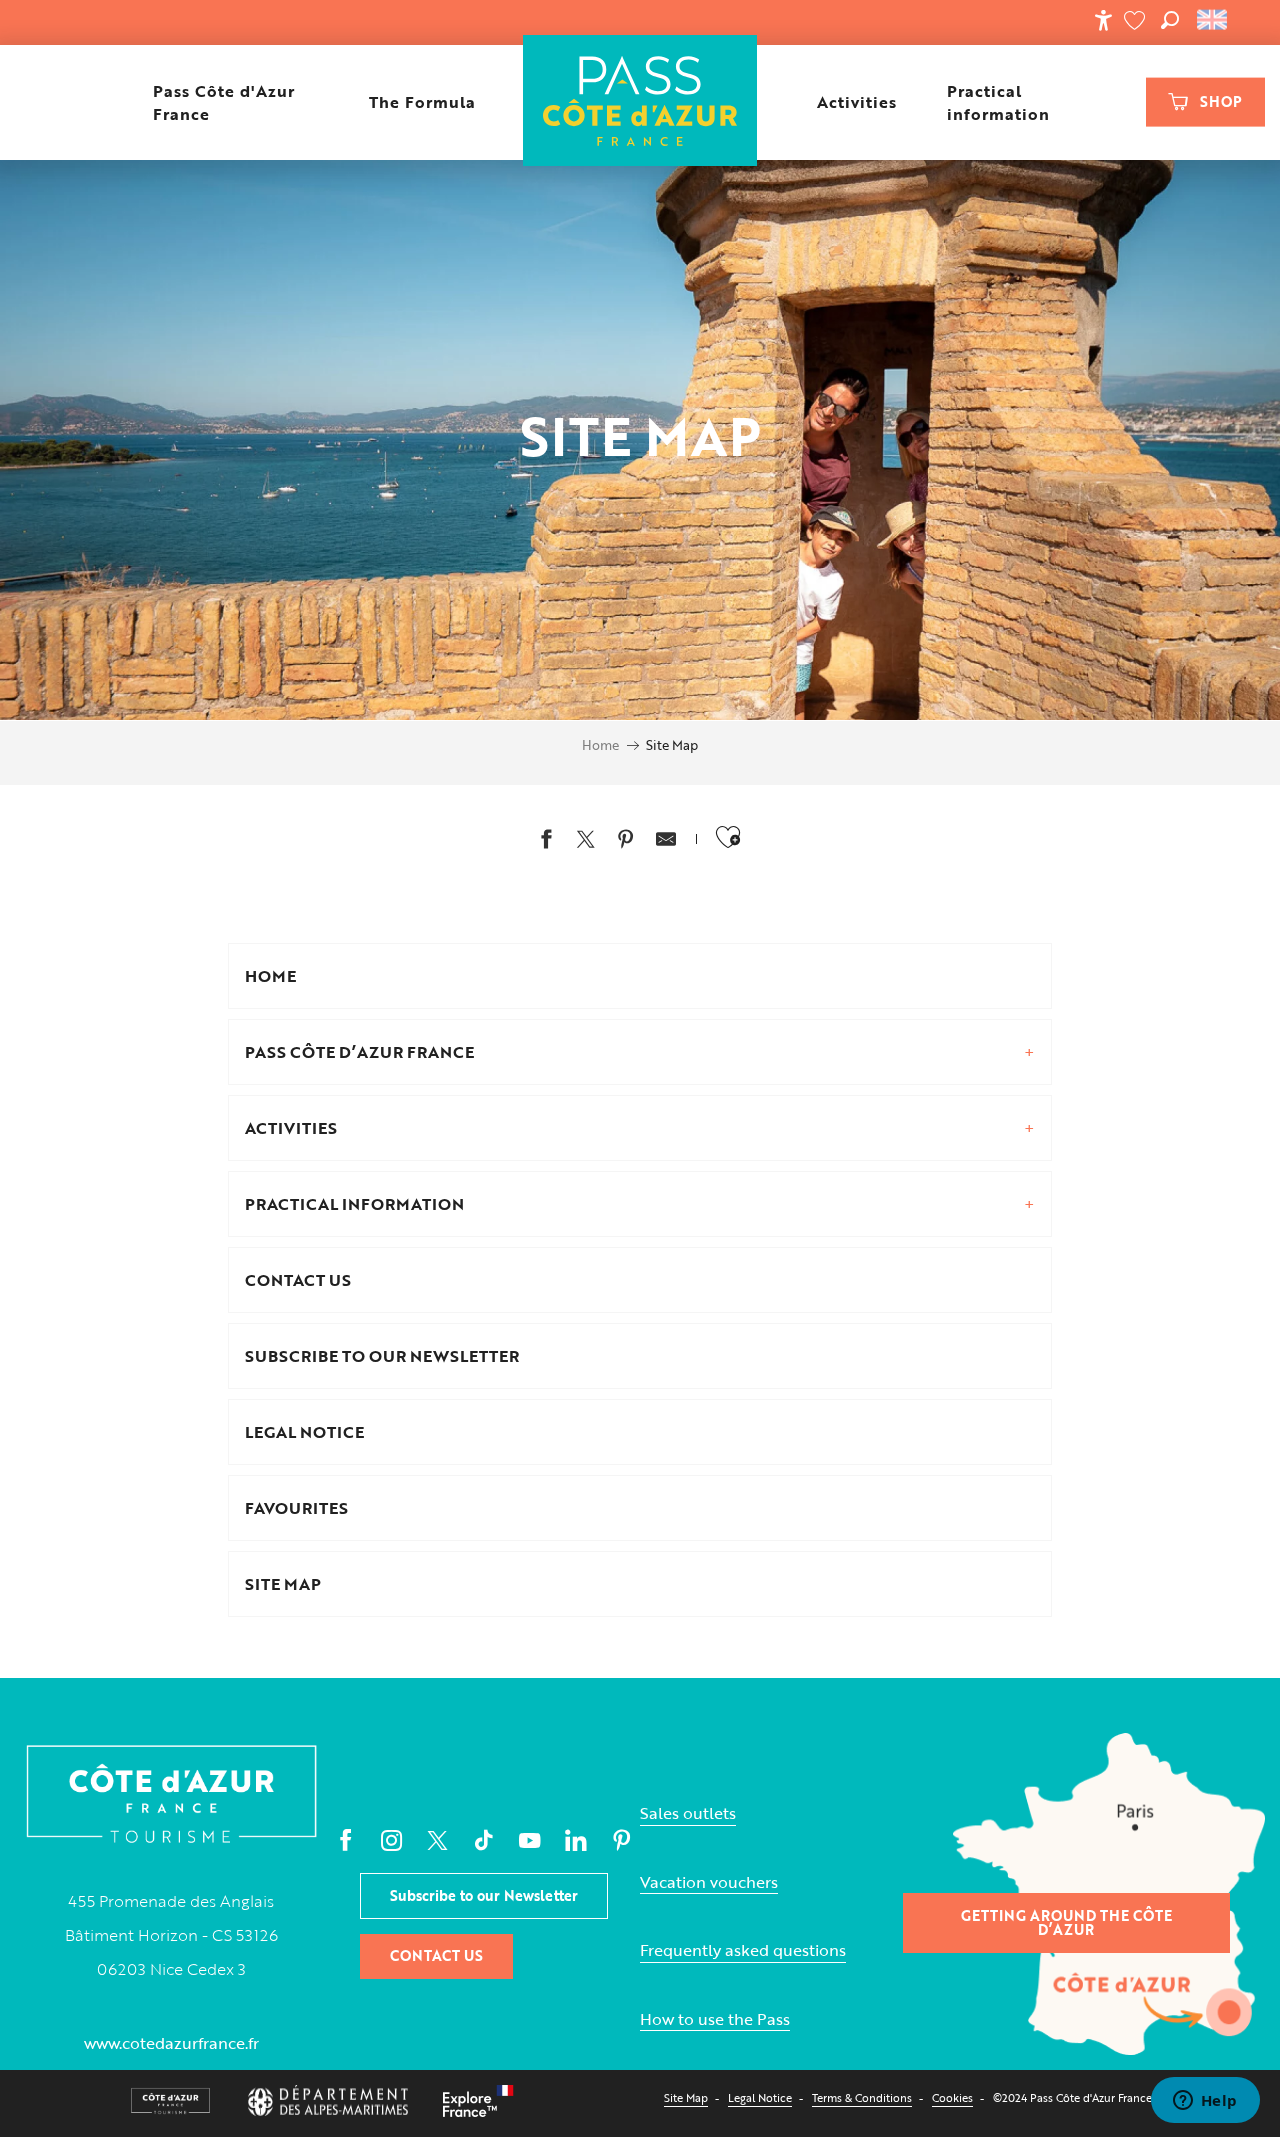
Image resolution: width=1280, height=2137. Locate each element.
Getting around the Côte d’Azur (1066, 1922)
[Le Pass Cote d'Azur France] (640, 102)
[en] (1213, 20)
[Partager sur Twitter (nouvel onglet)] (586, 841)
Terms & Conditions (862, 2097)
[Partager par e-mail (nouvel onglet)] (666, 841)
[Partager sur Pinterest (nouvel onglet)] (626, 841)
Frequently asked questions (743, 1950)
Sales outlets (688, 1813)
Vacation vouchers (709, 1882)
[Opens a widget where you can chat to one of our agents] (1205, 2102)
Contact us (436, 1955)
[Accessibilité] (1103, 20)
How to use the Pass (715, 2019)
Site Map (686, 2097)
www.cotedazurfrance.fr (171, 2043)
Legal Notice (760, 2097)
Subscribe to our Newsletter (484, 1895)
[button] (1170, 20)
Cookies (952, 2097)
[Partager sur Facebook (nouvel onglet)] (546, 841)
